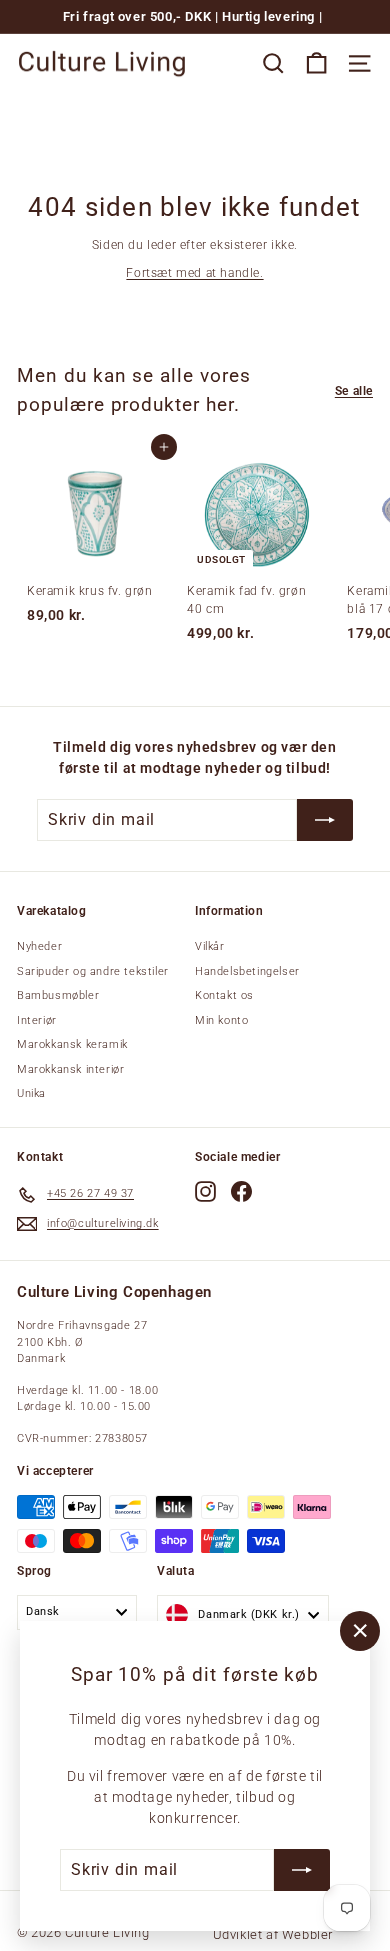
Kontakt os (224, 995)
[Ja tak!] (302, 1870)
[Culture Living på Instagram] (205, 1191)
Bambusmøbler (58, 995)
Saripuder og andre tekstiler (93, 971)
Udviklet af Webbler (273, 1934)
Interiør (37, 1020)
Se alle (354, 391)
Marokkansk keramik (72, 1044)
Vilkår (210, 946)
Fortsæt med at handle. (194, 273)
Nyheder (39, 946)
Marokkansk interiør (70, 1069)
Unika (31, 1093)
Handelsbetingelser (247, 971)
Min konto (221, 1020)
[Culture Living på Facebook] (241, 1191)
